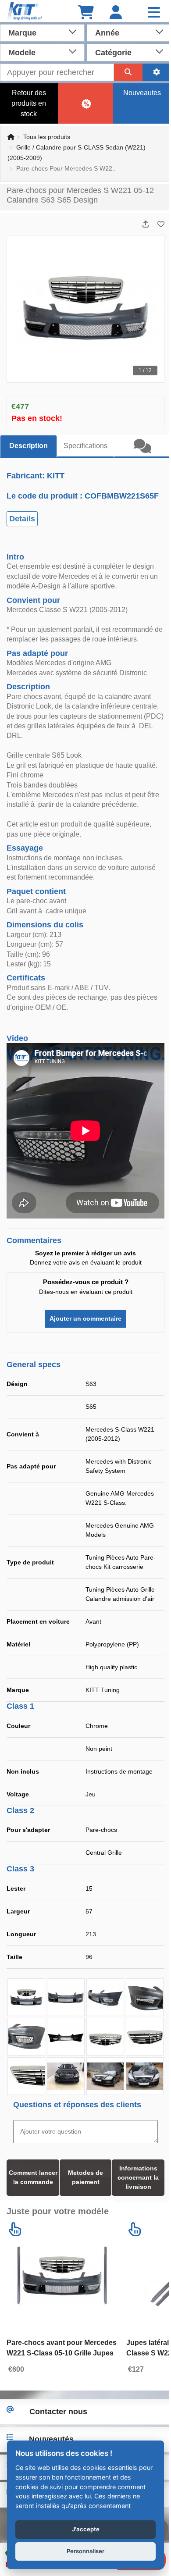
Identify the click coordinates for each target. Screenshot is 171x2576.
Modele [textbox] (22, 53)
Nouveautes (142, 93)
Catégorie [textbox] (113, 53)
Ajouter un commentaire (82, 1318)
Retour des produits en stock (29, 103)
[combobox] (42, 32)
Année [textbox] (107, 33)
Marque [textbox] (22, 33)
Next (164, 309)
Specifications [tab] (85, 446)
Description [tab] (28, 446)
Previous (7, 309)
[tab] (142, 446)
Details (22, 519)
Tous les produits (47, 137)
